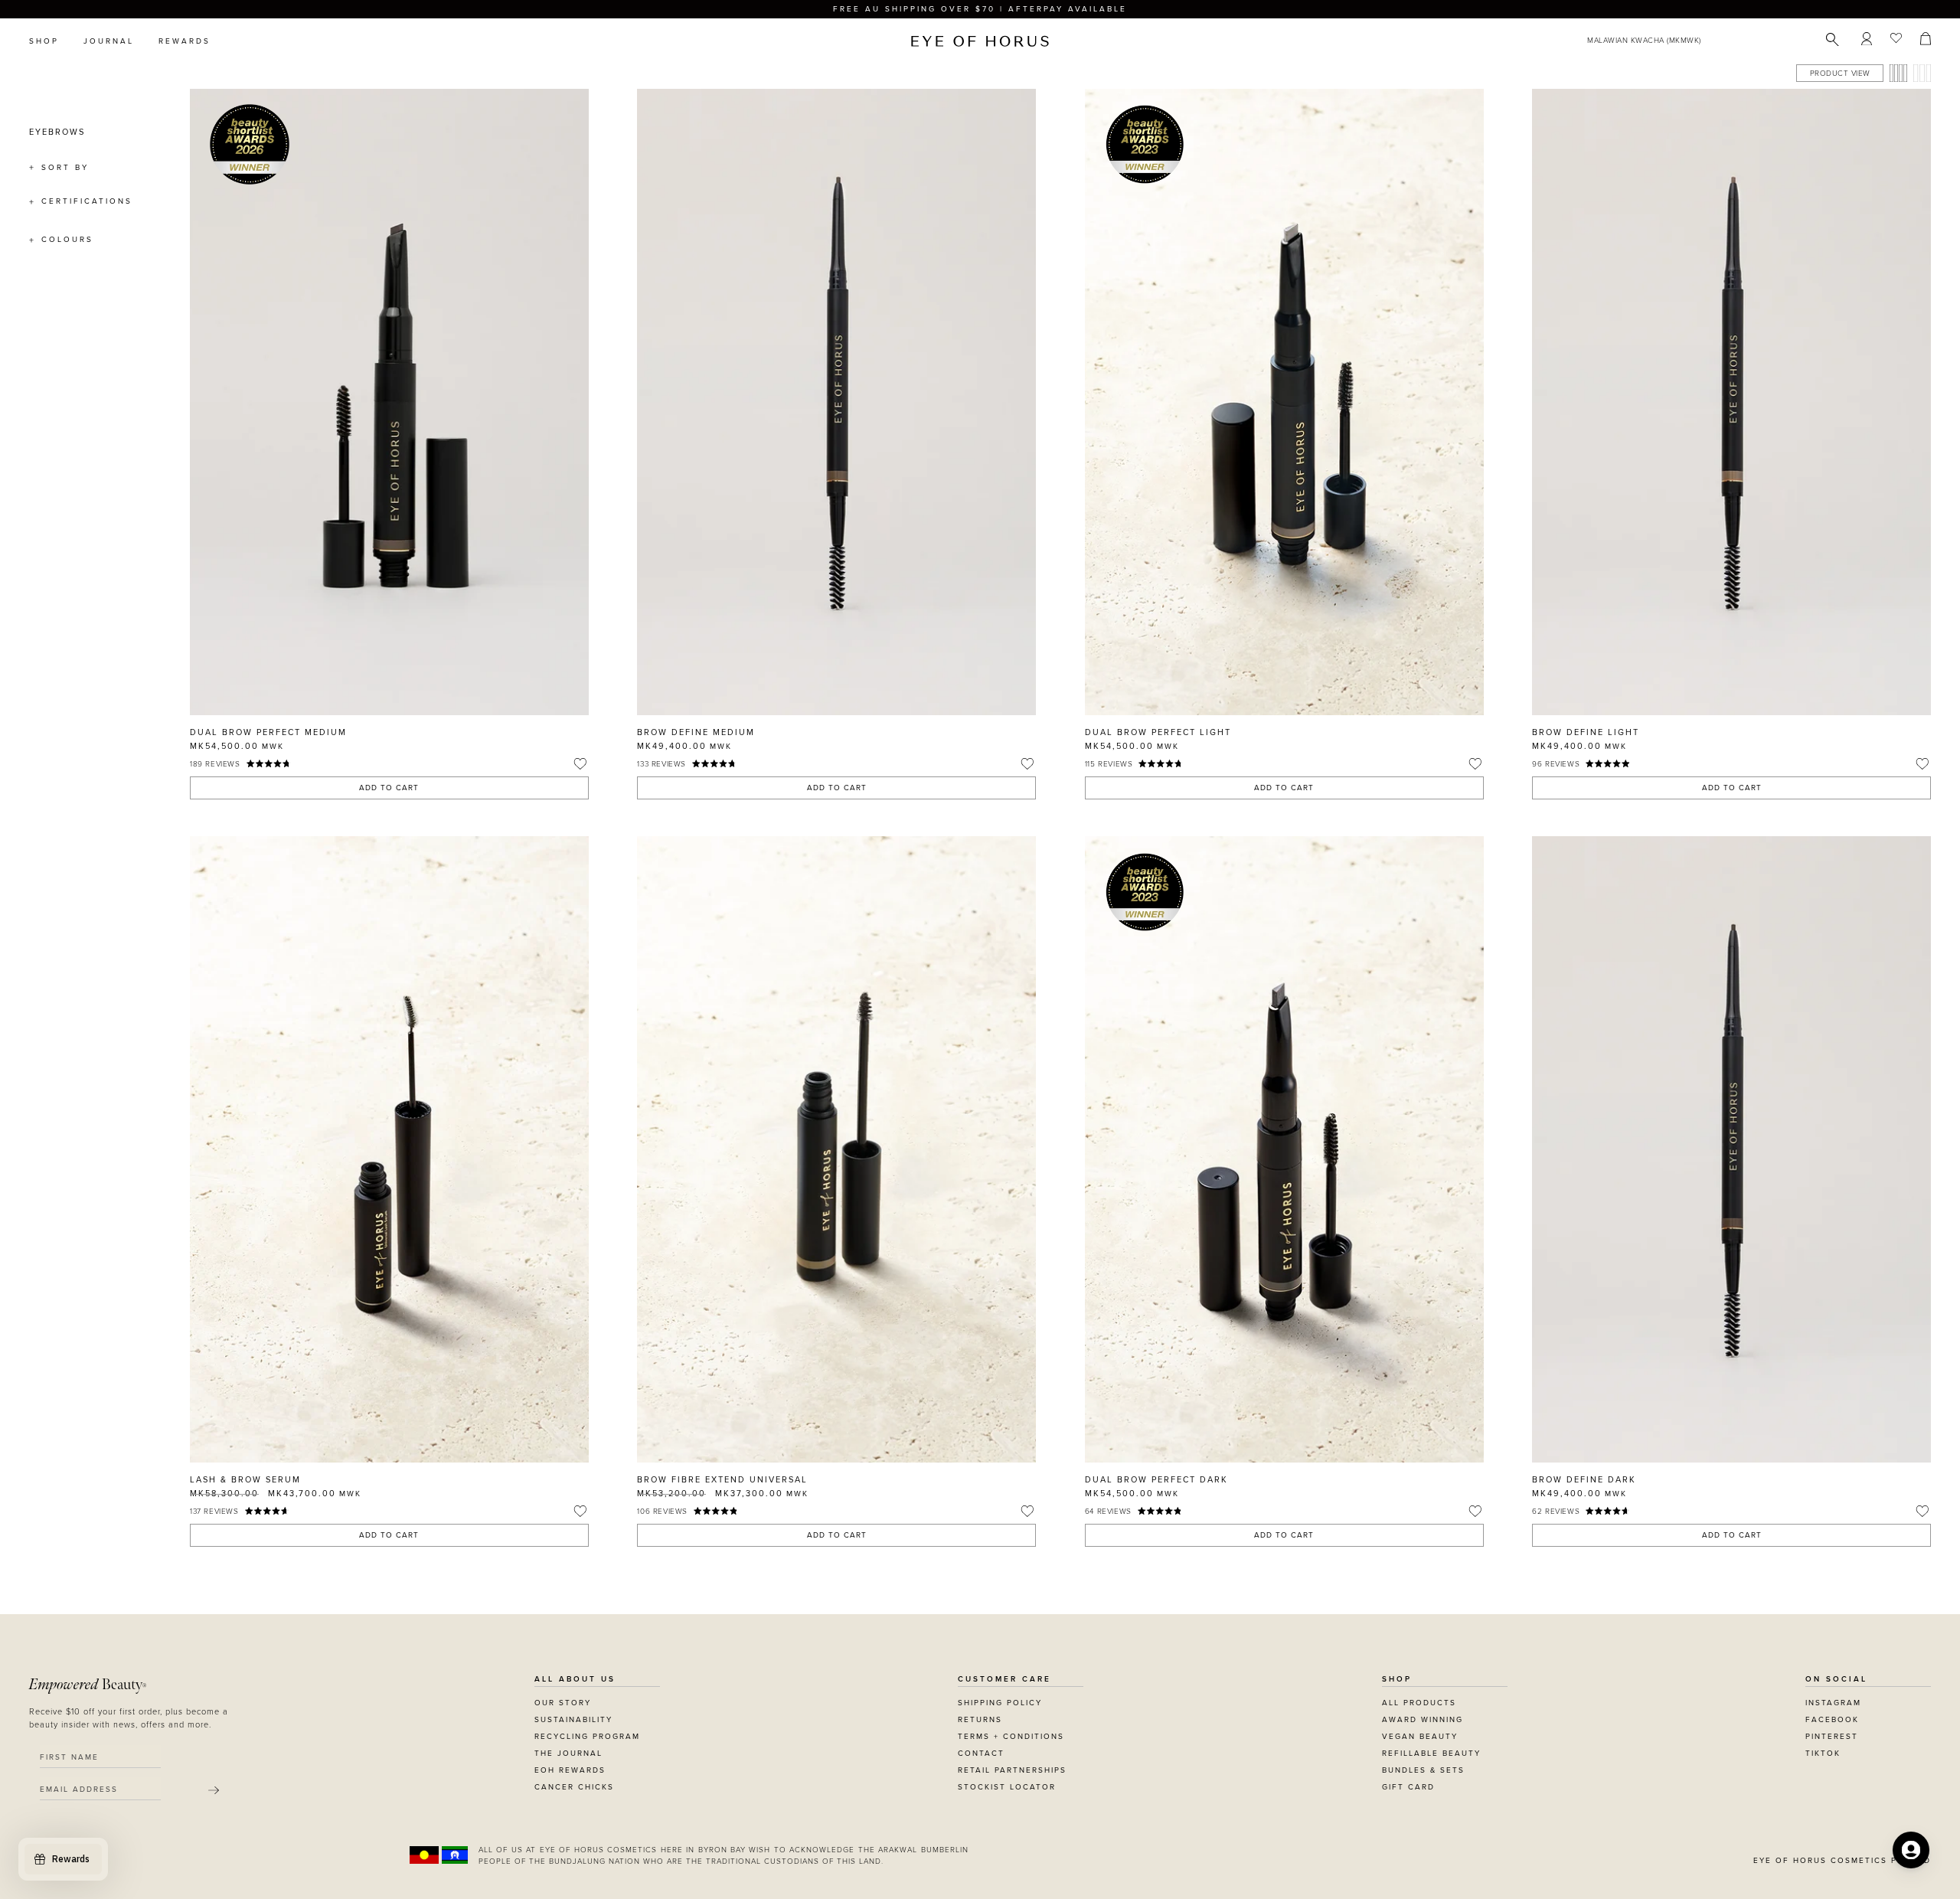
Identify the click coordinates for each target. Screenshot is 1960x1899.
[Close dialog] (1265, 796)
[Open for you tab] (1911, 1850)
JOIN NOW (1074, 1061)
